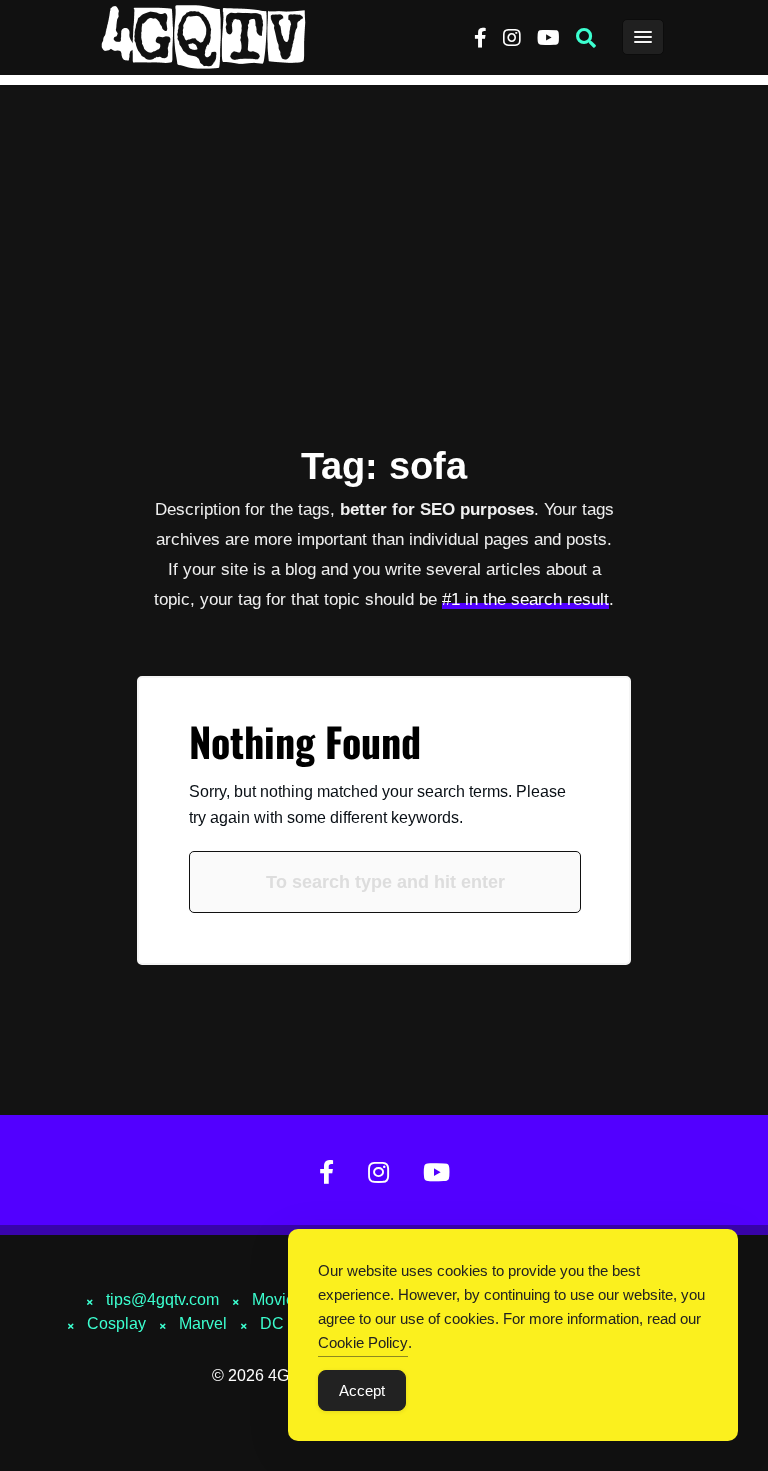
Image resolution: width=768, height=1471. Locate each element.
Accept (362, 1390)
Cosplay (116, 1323)
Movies (277, 1299)
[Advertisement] (384, 235)
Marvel (203, 1323)
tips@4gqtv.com (162, 1299)
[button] (586, 38)
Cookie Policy (363, 1342)
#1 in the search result (525, 599)
